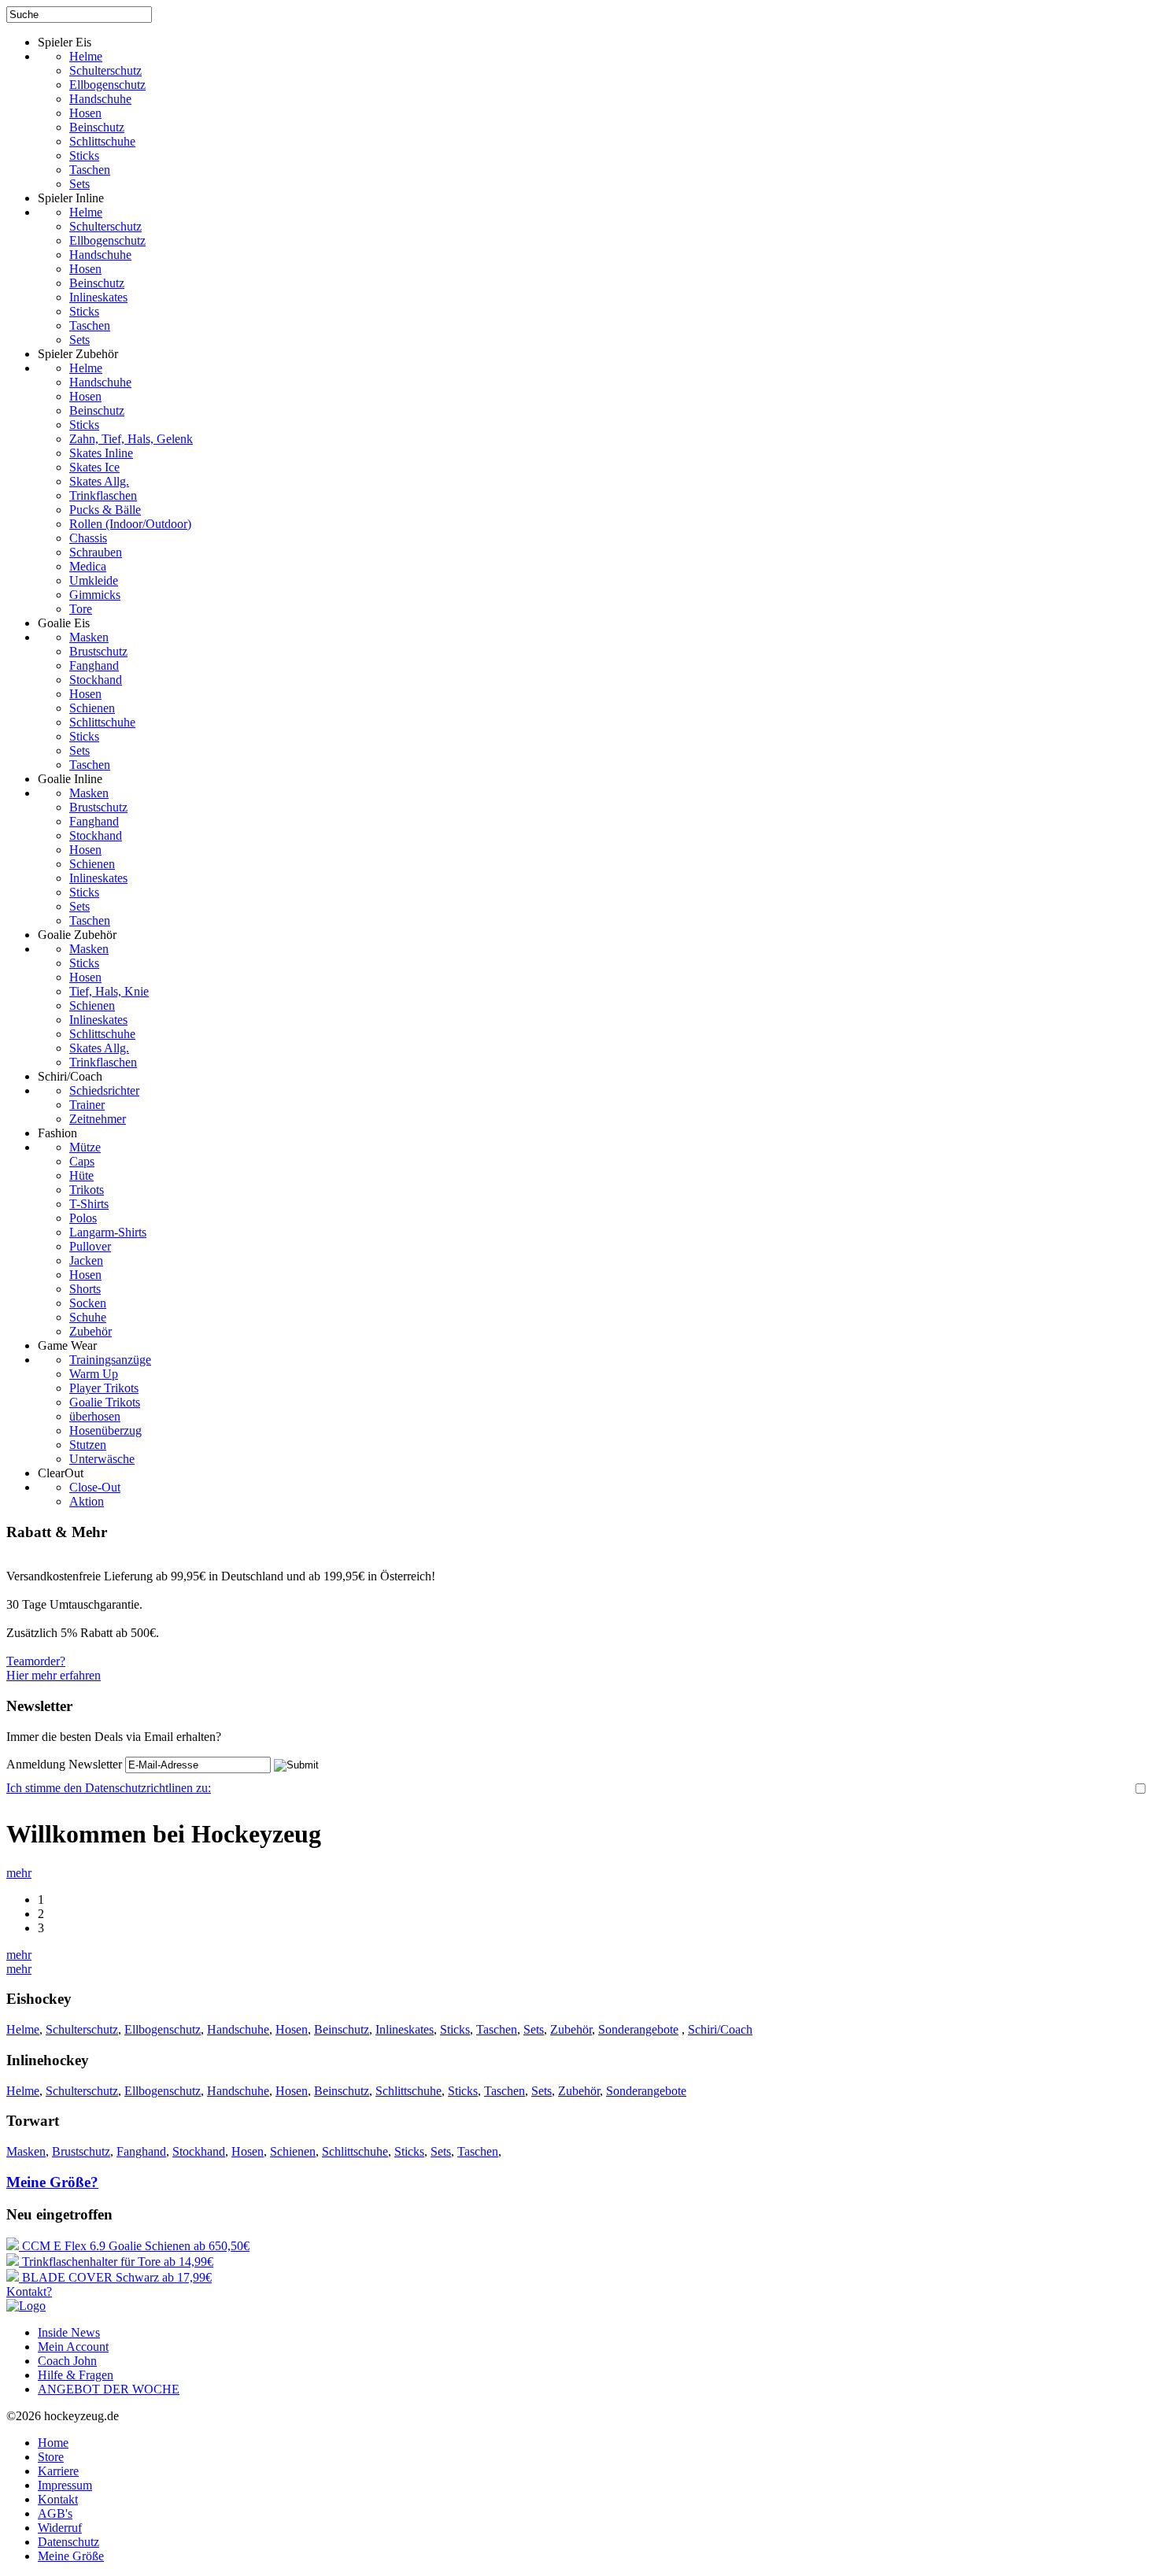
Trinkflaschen (103, 495)
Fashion (57, 1133)
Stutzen (88, 1445)
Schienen (92, 708)
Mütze (85, 1147)
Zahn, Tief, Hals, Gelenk (131, 439)
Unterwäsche (102, 1459)
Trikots (87, 1190)
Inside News (69, 2332)
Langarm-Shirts (108, 1232)
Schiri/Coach (70, 1076)
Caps (82, 1161)
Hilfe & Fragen (76, 2375)
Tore (81, 609)
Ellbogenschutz (107, 85)
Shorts (85, 1289)
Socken (88, 1303)
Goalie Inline (70, 779)
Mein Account (73, 2347)
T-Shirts (89, 1204)
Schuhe (88, 1317)
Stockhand (96, 680)
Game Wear (67, 1345)
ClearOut (61, 1473)
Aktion (87, 1501)
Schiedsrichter (104, 1090)
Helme (86, 56)
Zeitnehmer (98, 1119)
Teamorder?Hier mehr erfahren (54, 1668)
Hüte (81, 1175)
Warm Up (94, 1374)
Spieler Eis (65, 42)
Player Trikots (104, 1388)
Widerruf (60, 2528)
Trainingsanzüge (110, 1360)
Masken (89, 637)
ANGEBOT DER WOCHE (109, 2389)
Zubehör (91, 1331)
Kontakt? (29, 2291)
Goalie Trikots (105, 1402)
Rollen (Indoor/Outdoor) (130, 524)
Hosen (85, 113)
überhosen (95, 1416)
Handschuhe (100, 99)
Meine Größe (71, 2556)
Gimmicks (95, 595)
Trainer (87, 1105)
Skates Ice (94, 467)
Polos (83, 1218)
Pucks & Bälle (105, 510)
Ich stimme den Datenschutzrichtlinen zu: (109, 1788)
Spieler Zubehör (78, 354)
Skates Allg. (99, 481)
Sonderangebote (638, 2029)
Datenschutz (68, 2542)
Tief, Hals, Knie (109, 991)
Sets (79, 184)
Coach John (67, 2361)
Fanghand (94, 665)
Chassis (88, 538)
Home (53, 2443)
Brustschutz (98, 651)
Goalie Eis (64, 623)
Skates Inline (101, 453)
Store (51, 2457)
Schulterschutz (105, 70)
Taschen (90, 170)
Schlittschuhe (102, 141)
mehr (19, 1873)
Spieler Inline (71, 198)
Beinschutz (97, 127)
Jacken (86, 1260)
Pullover (90, 1246)
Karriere (58, 2471)
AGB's (55, 2513)
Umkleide (94, 580)
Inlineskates (98, 297)
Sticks (84, 155)
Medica (88, 566)
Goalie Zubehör (77, 935)
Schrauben (96, 552)
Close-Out (95, 1487)
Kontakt (58, 2499)
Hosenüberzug (105, 1430)
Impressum (65, 2485)
